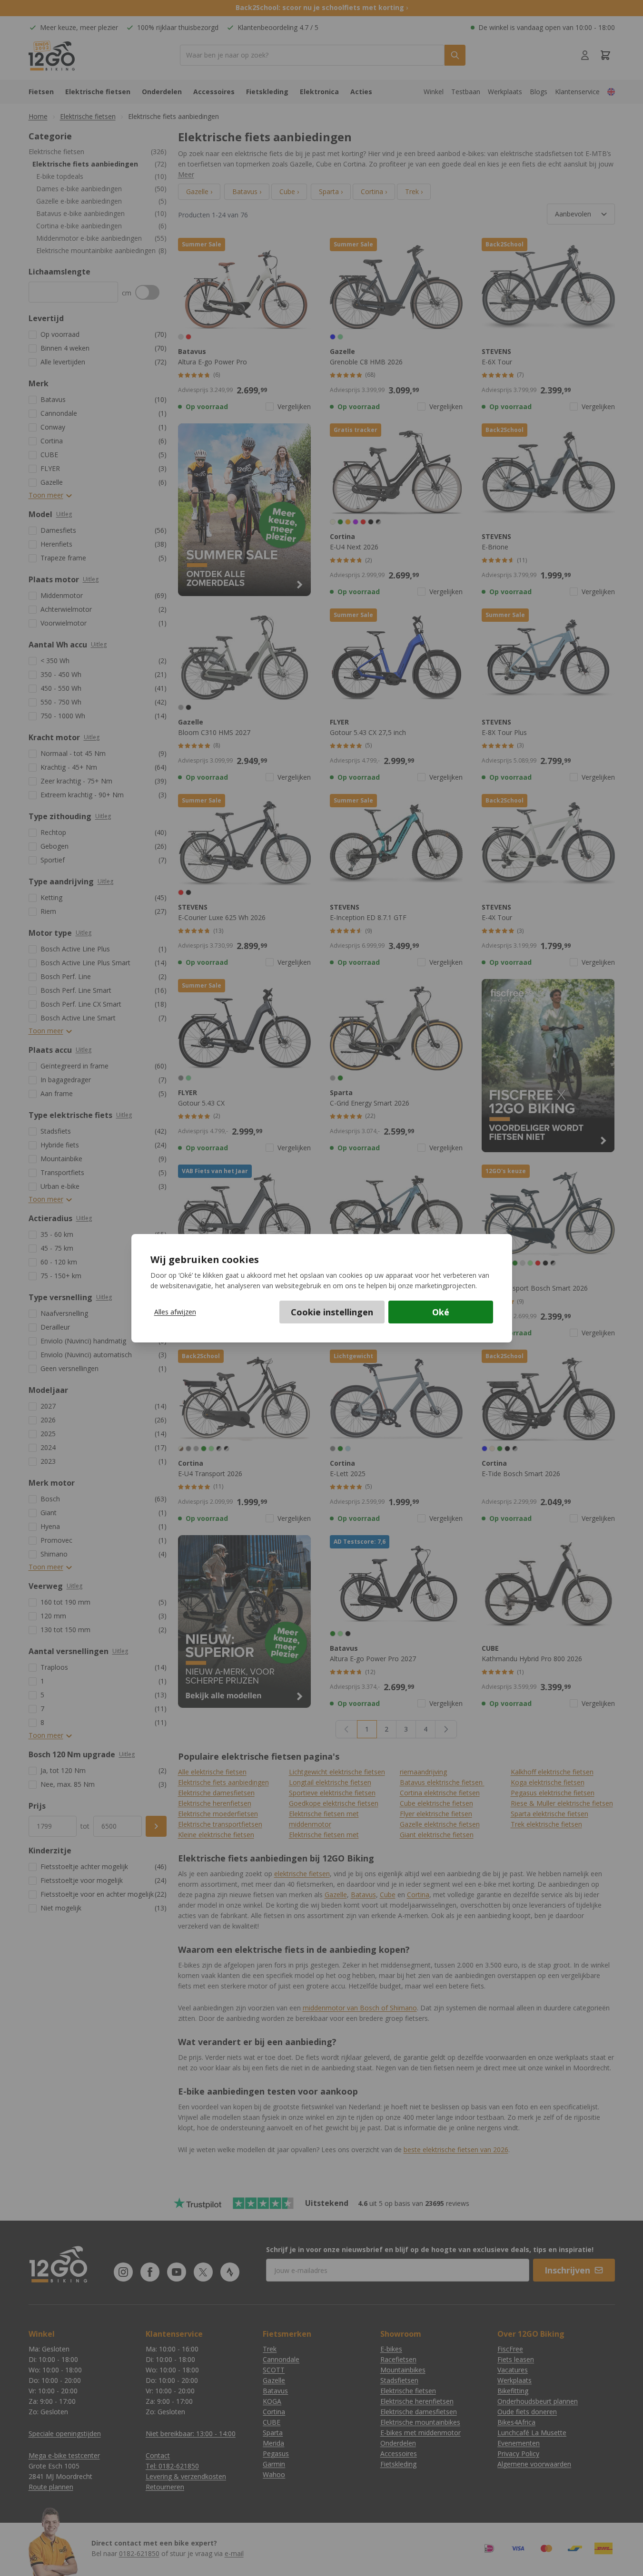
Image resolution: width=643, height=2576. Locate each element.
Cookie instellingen (332, 1312)
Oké (441, 1312)
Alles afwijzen (175, 1312)
